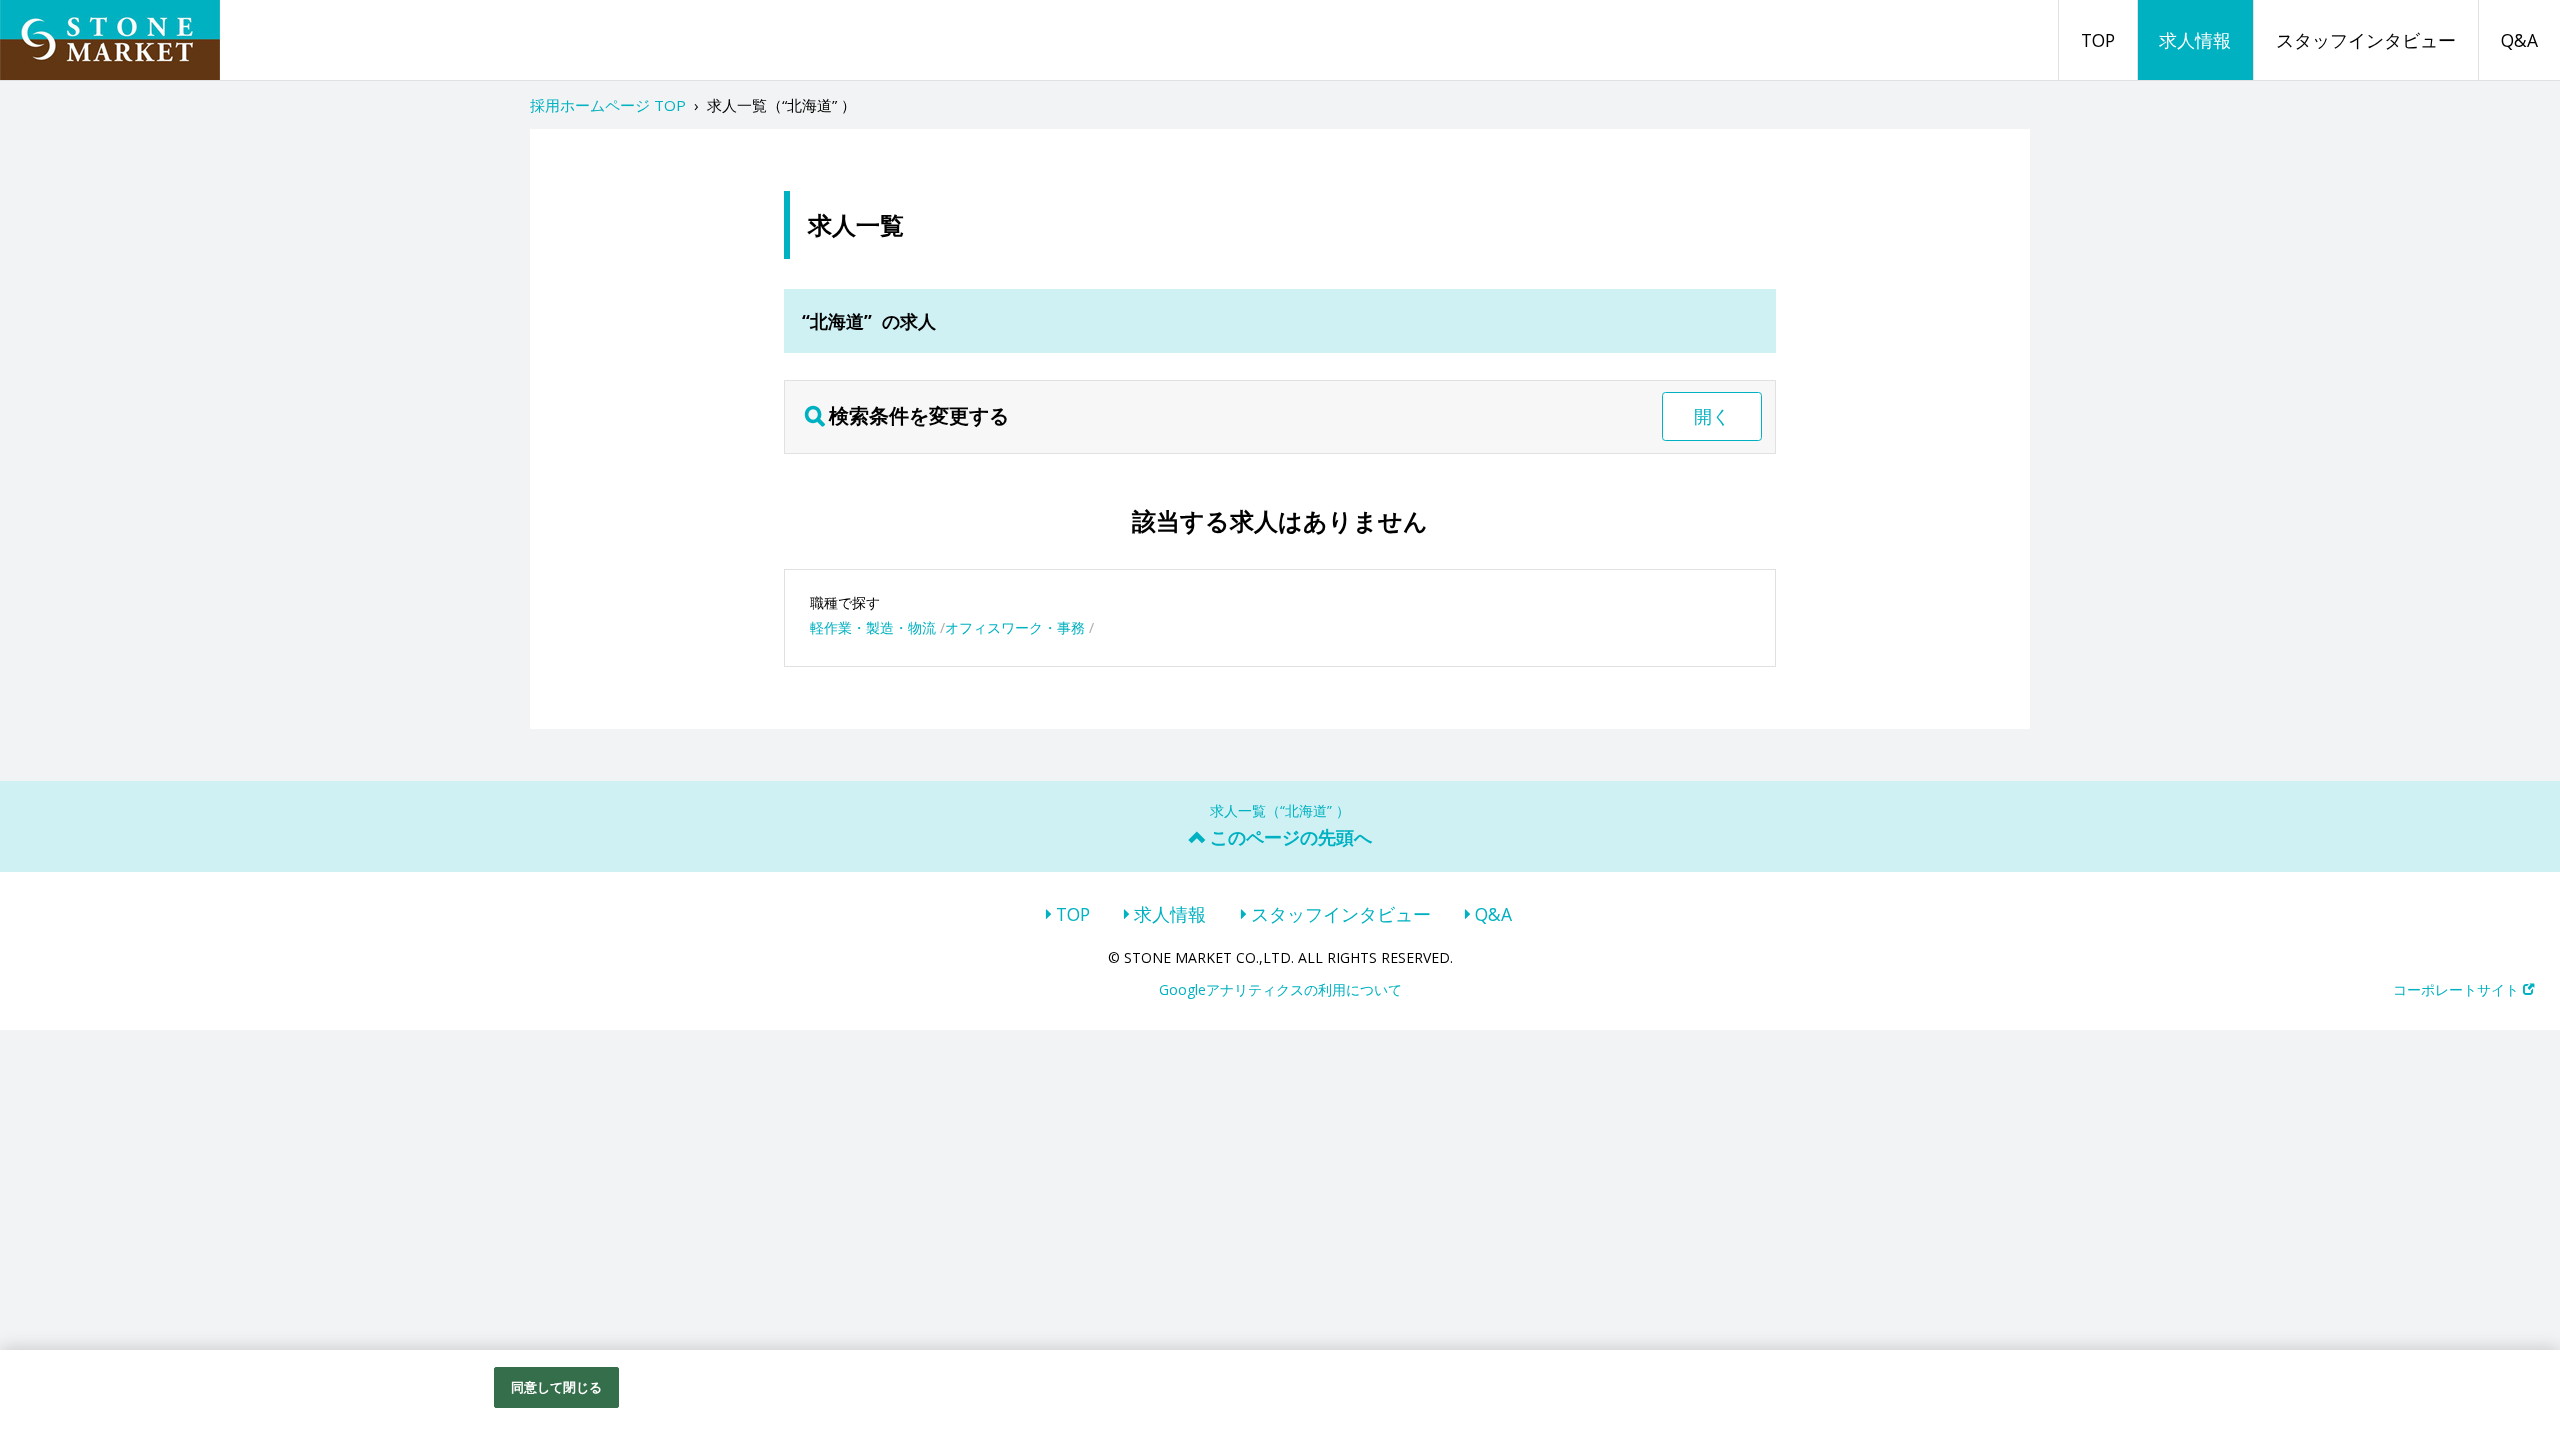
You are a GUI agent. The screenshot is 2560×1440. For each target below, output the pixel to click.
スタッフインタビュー (2366, 40)
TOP (2098, 40)
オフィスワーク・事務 (1015, 627)
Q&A (2519, 40)
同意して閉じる (557, 1387)
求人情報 (2195, 40)
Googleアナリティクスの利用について (1280, 989)
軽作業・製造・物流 (873, 627)
